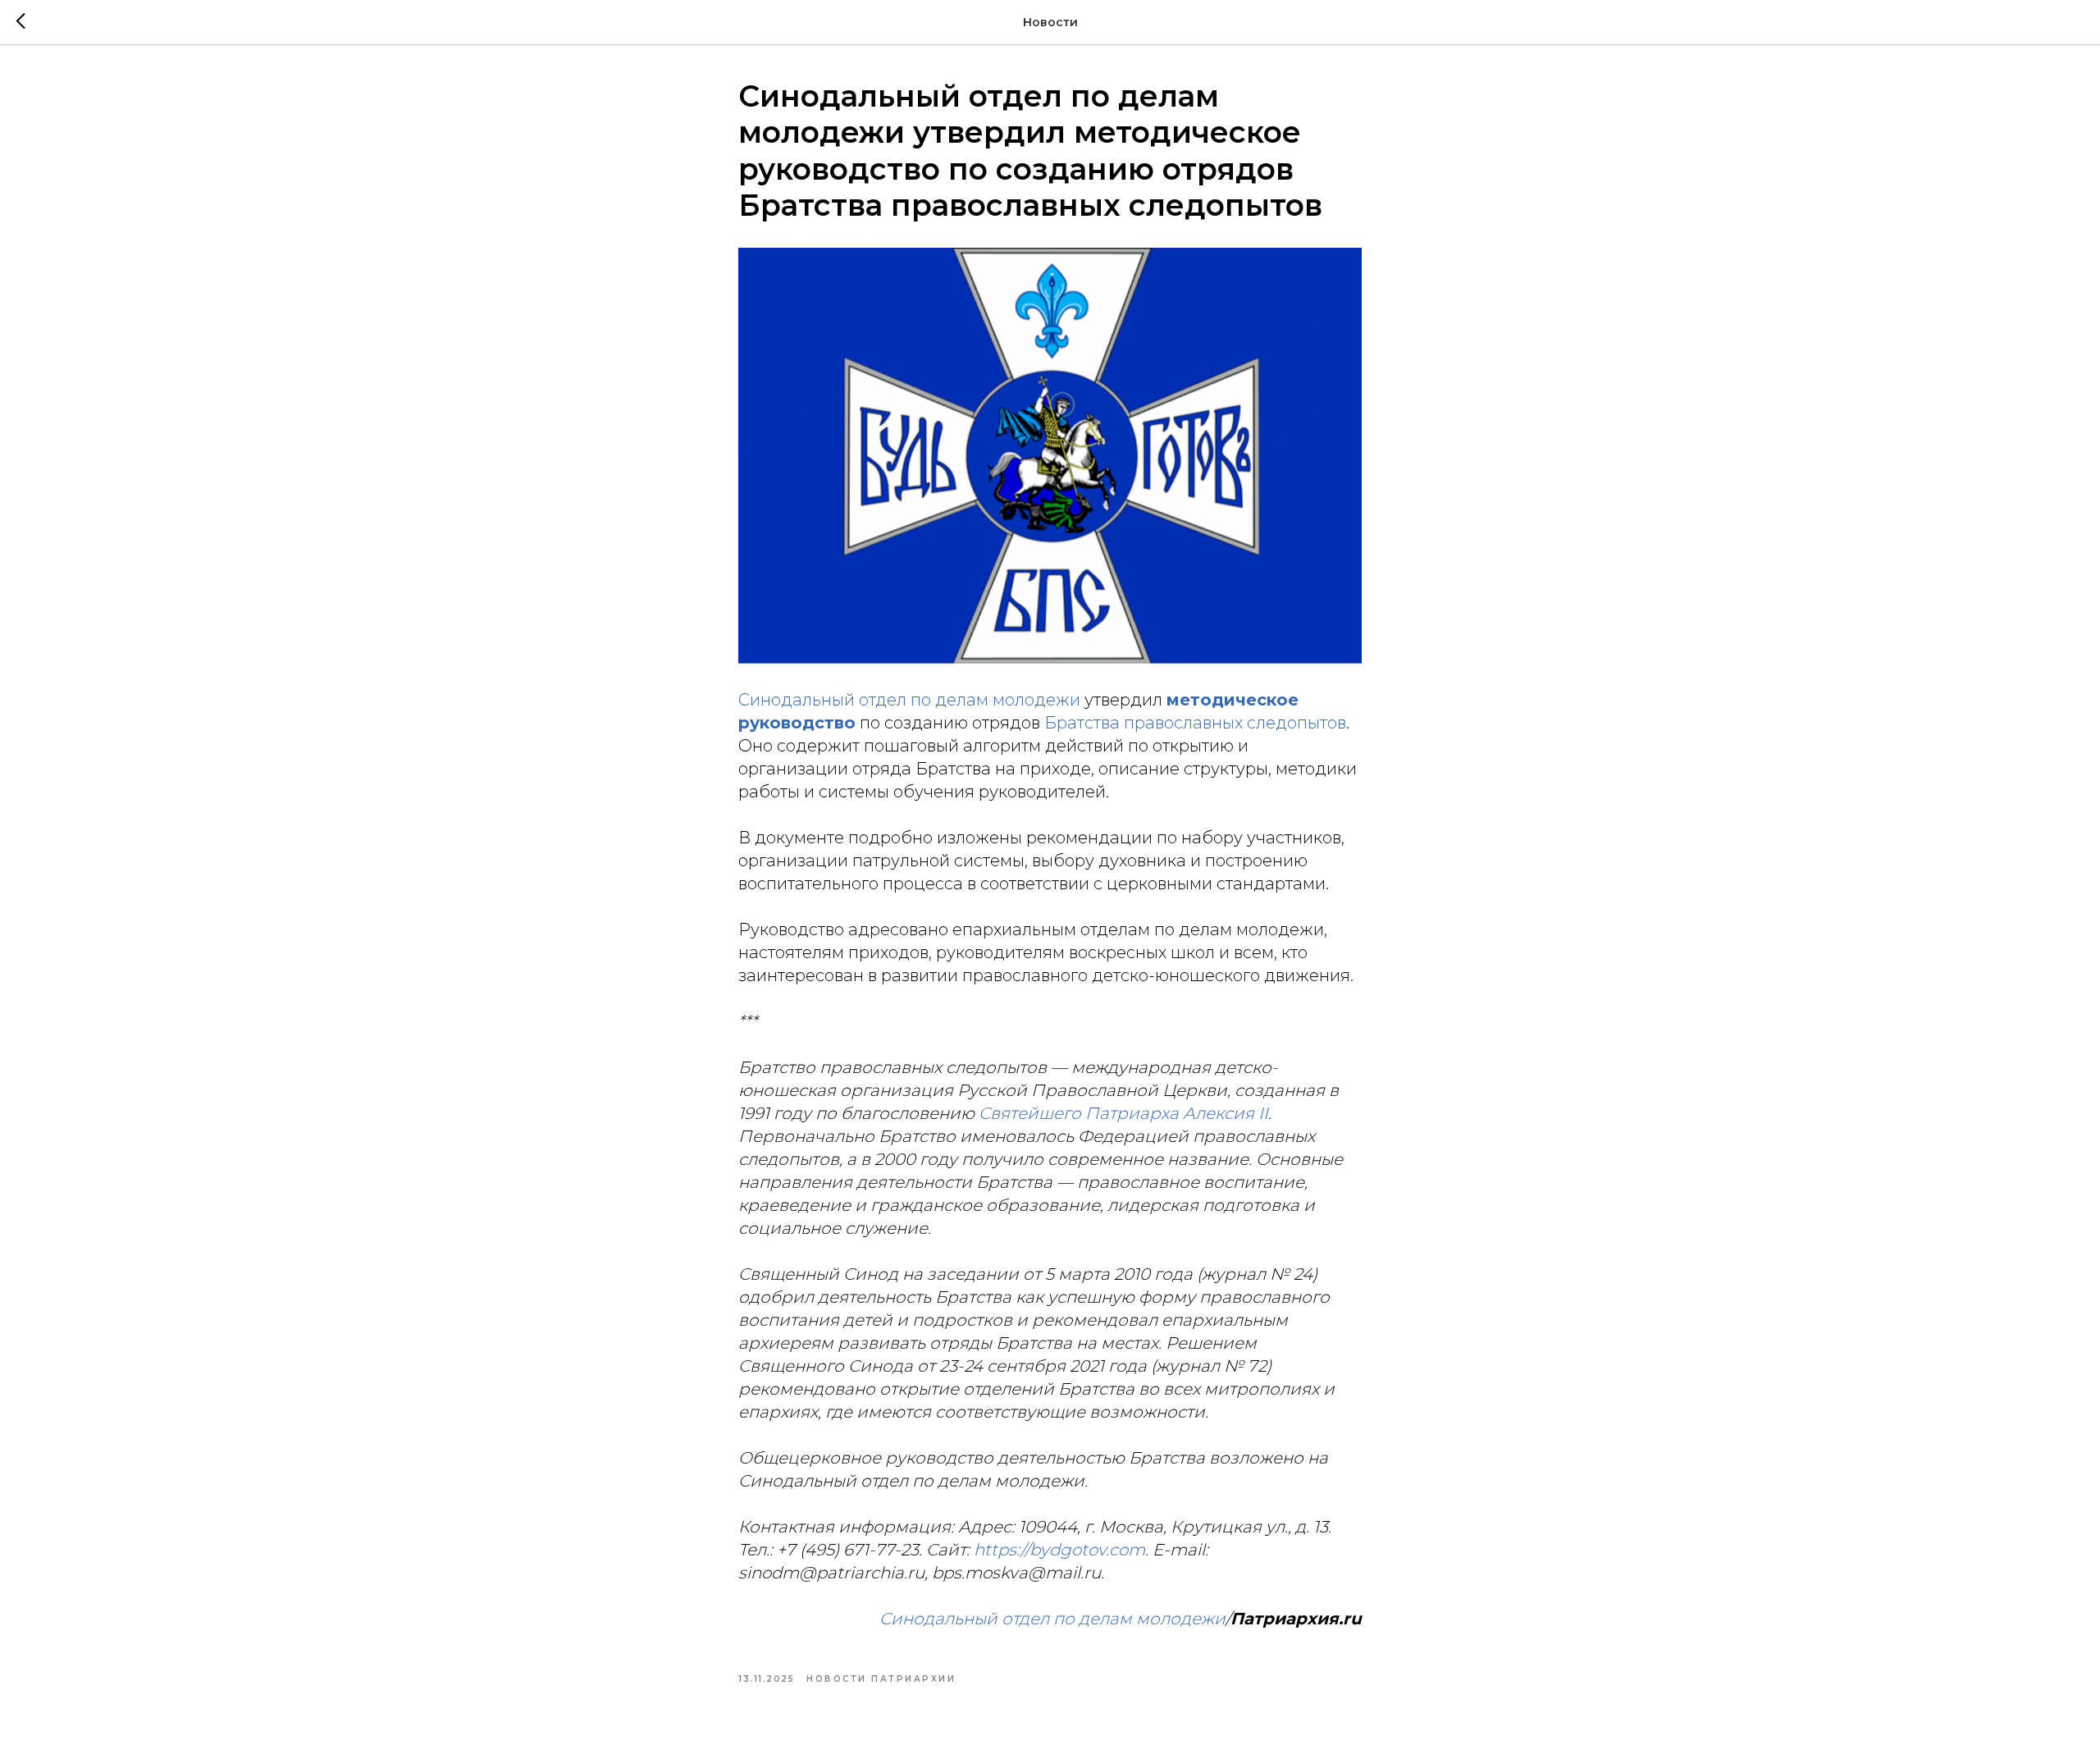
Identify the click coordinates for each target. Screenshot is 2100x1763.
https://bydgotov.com (1059, 1550)
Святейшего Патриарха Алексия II (1123, 1113)
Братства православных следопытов (1195, 723)
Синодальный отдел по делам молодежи (909, 700)
